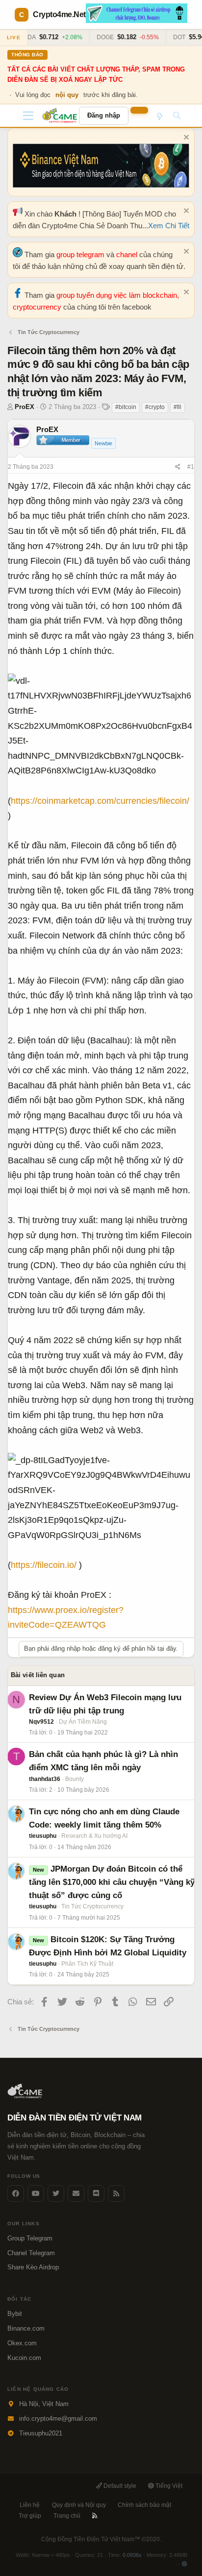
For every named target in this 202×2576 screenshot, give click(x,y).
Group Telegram (30, 2238)
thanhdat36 (45, 1779)
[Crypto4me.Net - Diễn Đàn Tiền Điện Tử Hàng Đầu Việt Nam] (61, 116)
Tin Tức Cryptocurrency (92, 1906)
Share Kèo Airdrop (33, 2267)
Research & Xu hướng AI (94, 1836)
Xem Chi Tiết (169, 226)
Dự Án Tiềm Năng (83, 1722)
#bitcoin (126, 407)
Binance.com (26, 2328)
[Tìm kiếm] (177, 116)
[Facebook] (16, 2193)
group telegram (81, 254)
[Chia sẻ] (178, 467)
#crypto (155, 407)
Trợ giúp (30, 2516)
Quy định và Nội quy (79, 2505)
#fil (177, 407)
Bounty (75, 1779)
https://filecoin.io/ (44, 1565)
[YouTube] (36, 2193)
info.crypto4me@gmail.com (58, 2419)
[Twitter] (56, 2193)
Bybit (15, 2314)
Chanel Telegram (31, 2253)
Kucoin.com (24, 2358)
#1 (191, 467)
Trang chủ (67, 2516)
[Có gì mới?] (159, 116)
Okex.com (22, 2343)
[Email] (76, 2193)
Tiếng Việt (168, 2486)
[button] (28, 116)
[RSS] (95, 2516)
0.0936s (132, 2555)
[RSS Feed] (116, 2193)
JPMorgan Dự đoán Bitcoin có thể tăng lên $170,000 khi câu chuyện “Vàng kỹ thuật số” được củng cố (112, 1882)
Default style (119, 2486)
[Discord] (96, 2193)
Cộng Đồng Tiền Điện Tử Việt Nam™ (101, 2539)
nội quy (67, 95)
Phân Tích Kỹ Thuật (87, 1964)
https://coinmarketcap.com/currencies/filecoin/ (100, 801)
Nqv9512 (41, 1722)
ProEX (25, 407)
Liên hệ (30, 2505)
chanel (128, 254)
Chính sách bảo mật (144, 2505)
